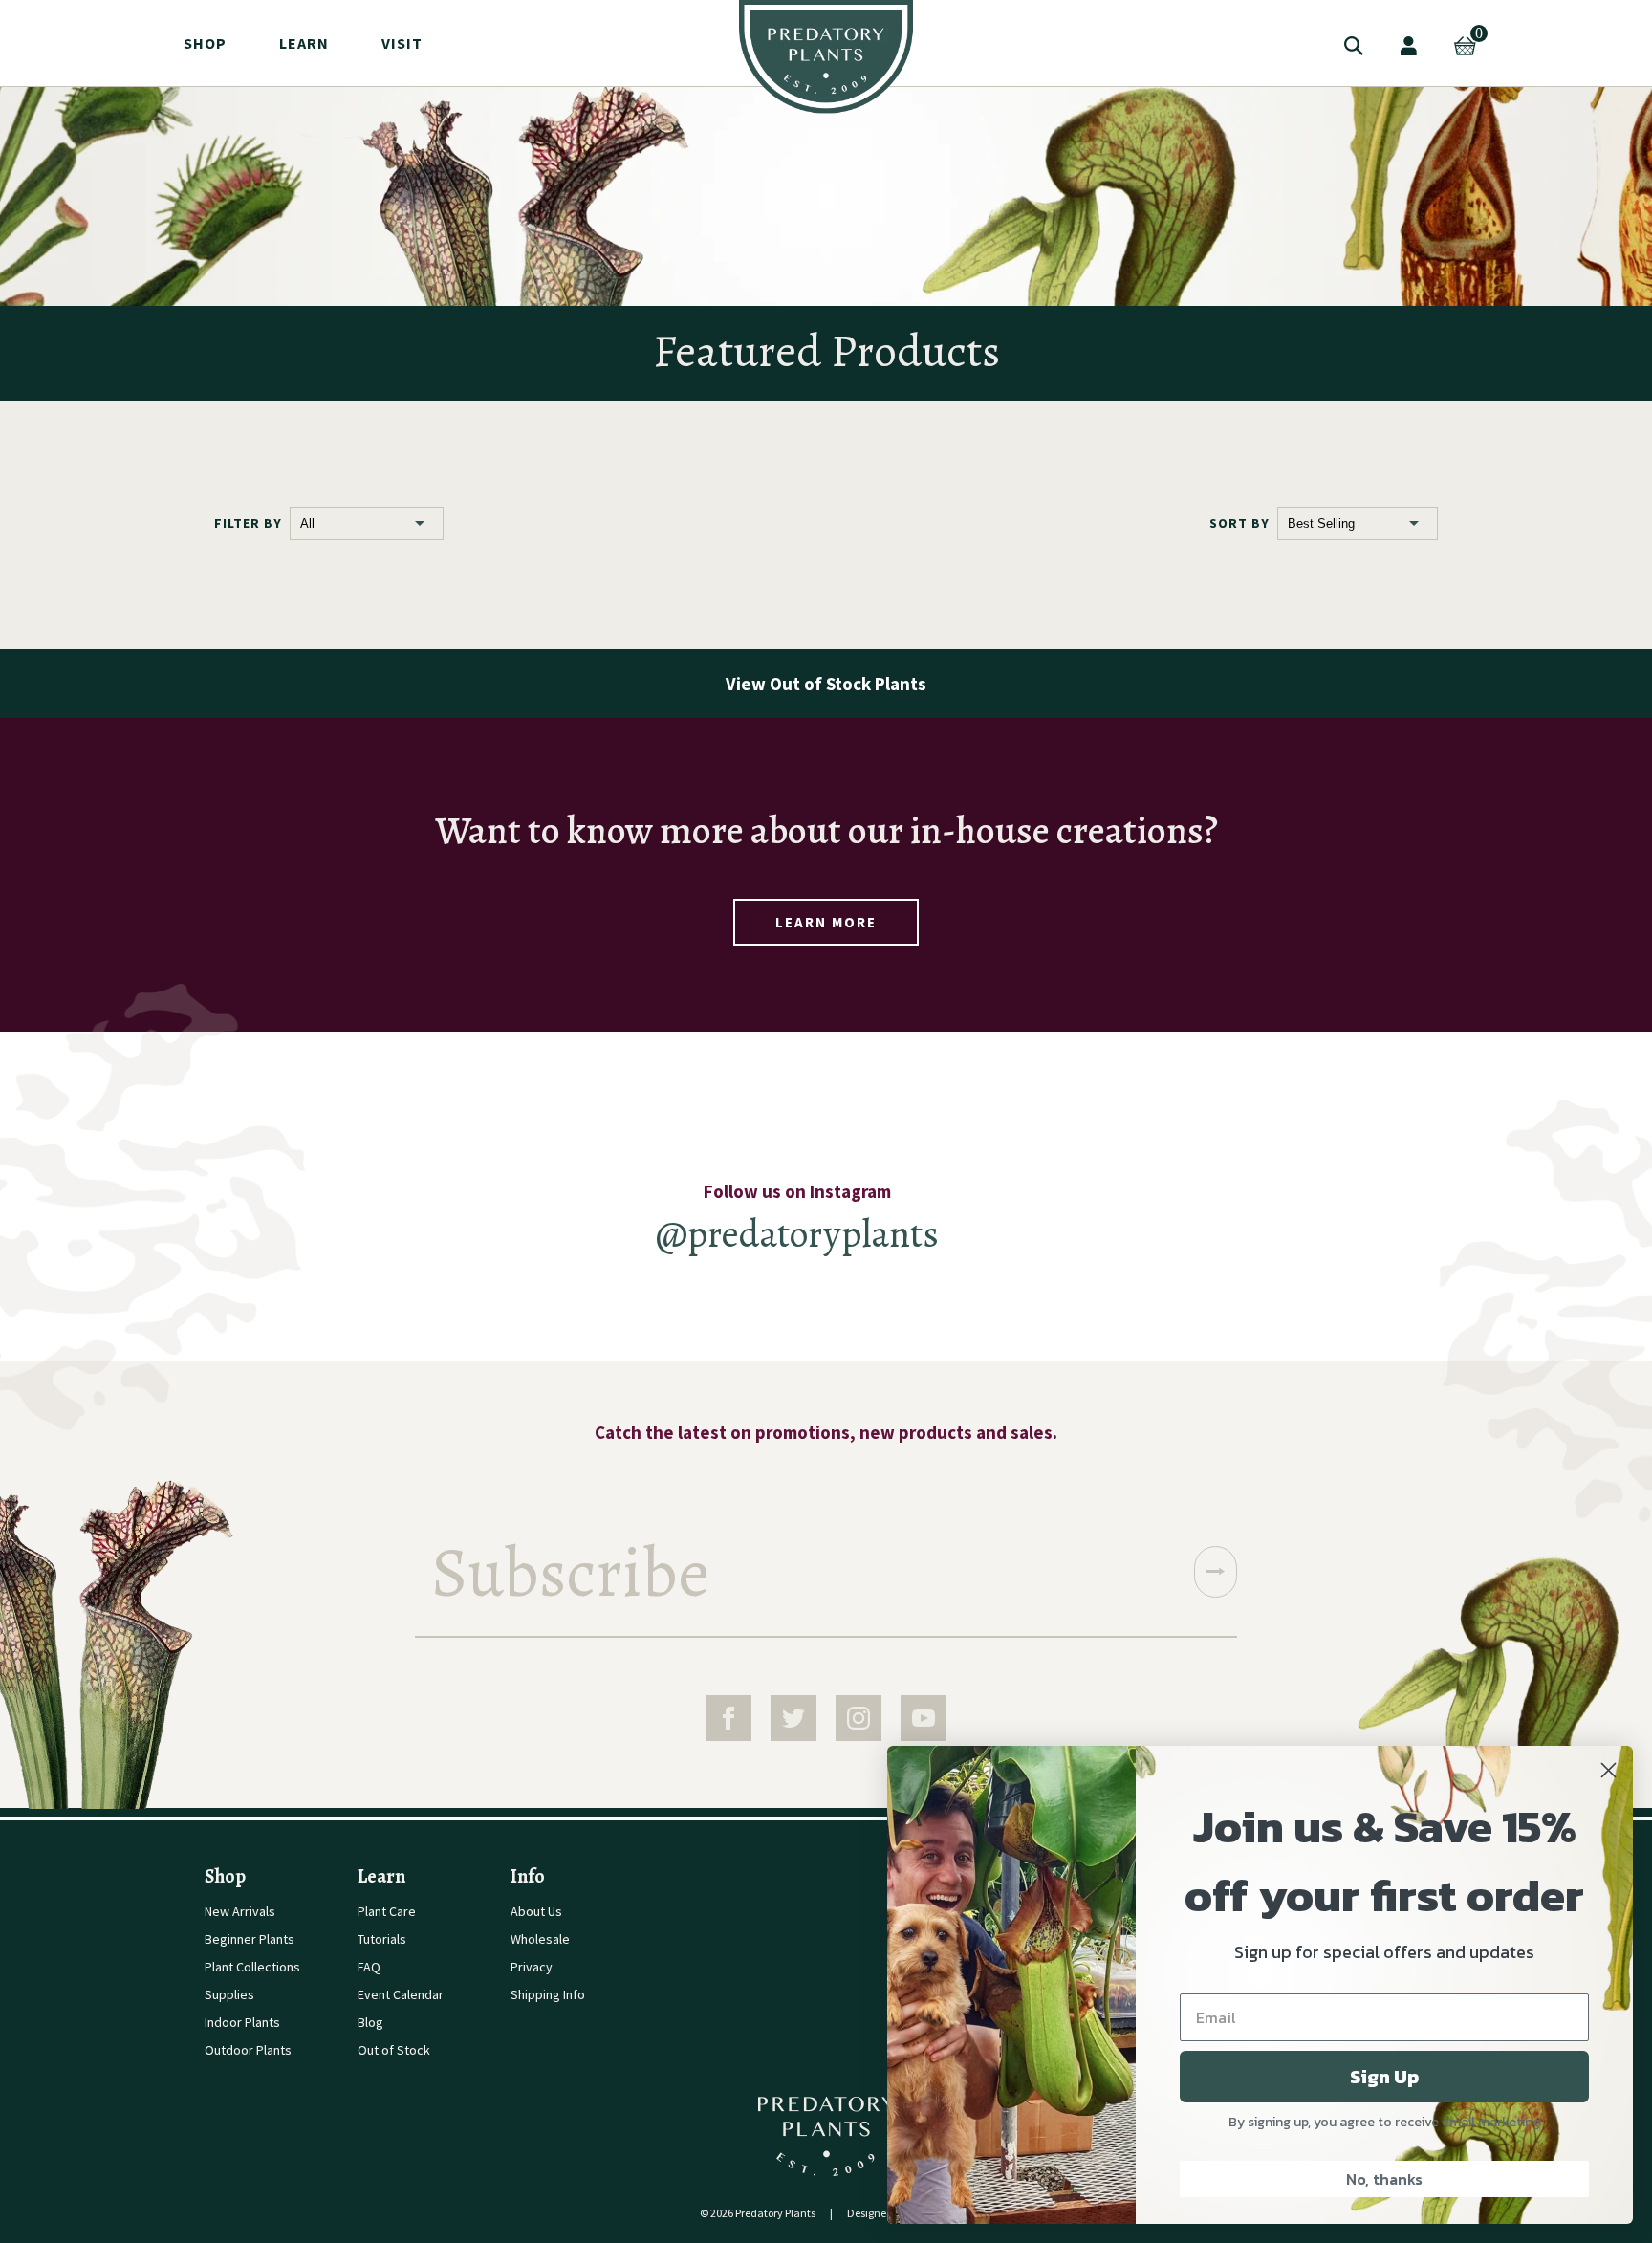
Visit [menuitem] (402, 43)
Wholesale (540, 1939)
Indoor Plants (242, 2022)
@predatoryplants (797, 1234)
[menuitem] (826, 57)
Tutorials (382, 1939)
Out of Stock (394, 2050)
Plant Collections (252, 1967)
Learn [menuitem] (304, 43)
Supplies (229, 1994)
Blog (370, 2022)
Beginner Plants (250, 1939)
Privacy (532, 1967)
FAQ (369, 1967)
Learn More (826, 922)
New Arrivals (240, 1911)
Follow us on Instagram (797, 1191)
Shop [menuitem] (205, 43)
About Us (536, 1911)
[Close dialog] (1609, 1770)
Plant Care (387, 1911)
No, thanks (1384, 2179)
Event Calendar (401, 1994)
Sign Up (1384, 2077)
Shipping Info (548, 1994)
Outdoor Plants (248, 2050)
